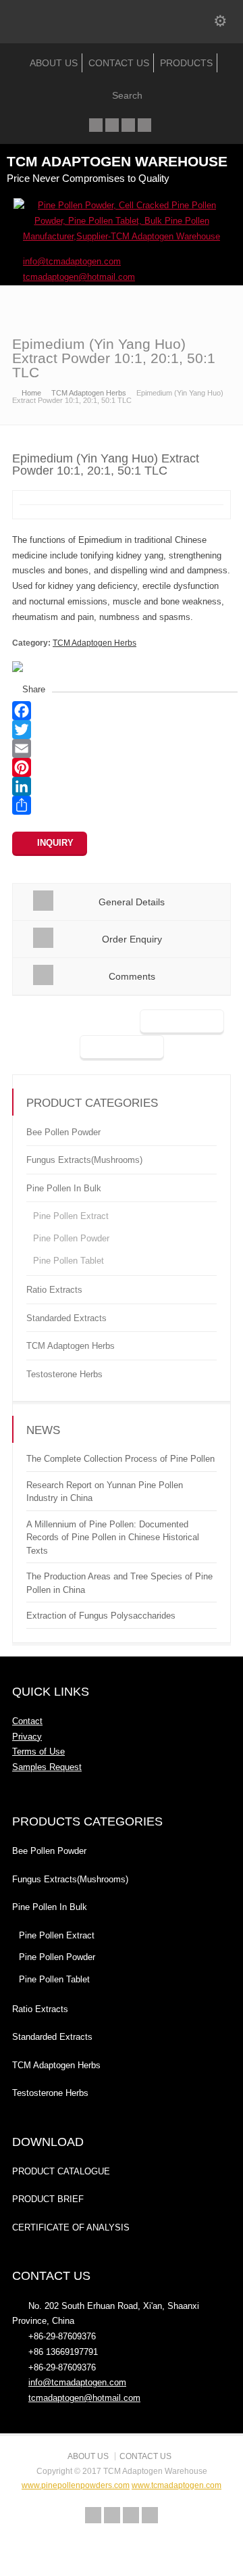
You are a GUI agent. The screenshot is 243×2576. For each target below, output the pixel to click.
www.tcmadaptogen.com (177, 2485)
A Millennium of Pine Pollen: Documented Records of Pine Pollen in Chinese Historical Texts (113, 1537)
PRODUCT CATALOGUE (61, 2171)
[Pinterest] (122, 767)
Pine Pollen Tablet (69, 1261)
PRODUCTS (186, 63)
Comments (132, 976)
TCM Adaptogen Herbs (94, 643)
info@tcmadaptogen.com (77, 2382)
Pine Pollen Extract (71, 1216)
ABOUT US (54, 63)
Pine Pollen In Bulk (64, 1188)
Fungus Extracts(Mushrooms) (84, 1160)
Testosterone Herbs (64, 1374)
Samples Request (47, 1767)
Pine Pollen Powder (71, 1238)
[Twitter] (96, 125)
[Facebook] (112, 125)
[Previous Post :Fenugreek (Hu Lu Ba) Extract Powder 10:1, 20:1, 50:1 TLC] (182, 1022)
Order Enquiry (132, 939)
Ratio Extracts (54, 1290)
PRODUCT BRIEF (48, 2199)
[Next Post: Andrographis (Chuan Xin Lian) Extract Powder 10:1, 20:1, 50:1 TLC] (122, 1048)
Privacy (27, 1737)
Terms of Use (38, 1751)
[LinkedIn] (122, 786)
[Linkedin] (144, 125)
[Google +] (128, 125)
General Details (132, 902)
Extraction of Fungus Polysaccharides (101, 1616)
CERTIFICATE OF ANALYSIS (71, 2227)
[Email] (122, 748)
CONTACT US (119, 63)
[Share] (122, 805)
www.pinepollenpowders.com (76, 2485)
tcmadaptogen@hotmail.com (84, 2398)
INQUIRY (55, 843)
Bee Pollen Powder (63, 1132)
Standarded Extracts (66, 1318)
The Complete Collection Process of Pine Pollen (120, 1459)
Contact (27, 1721)
